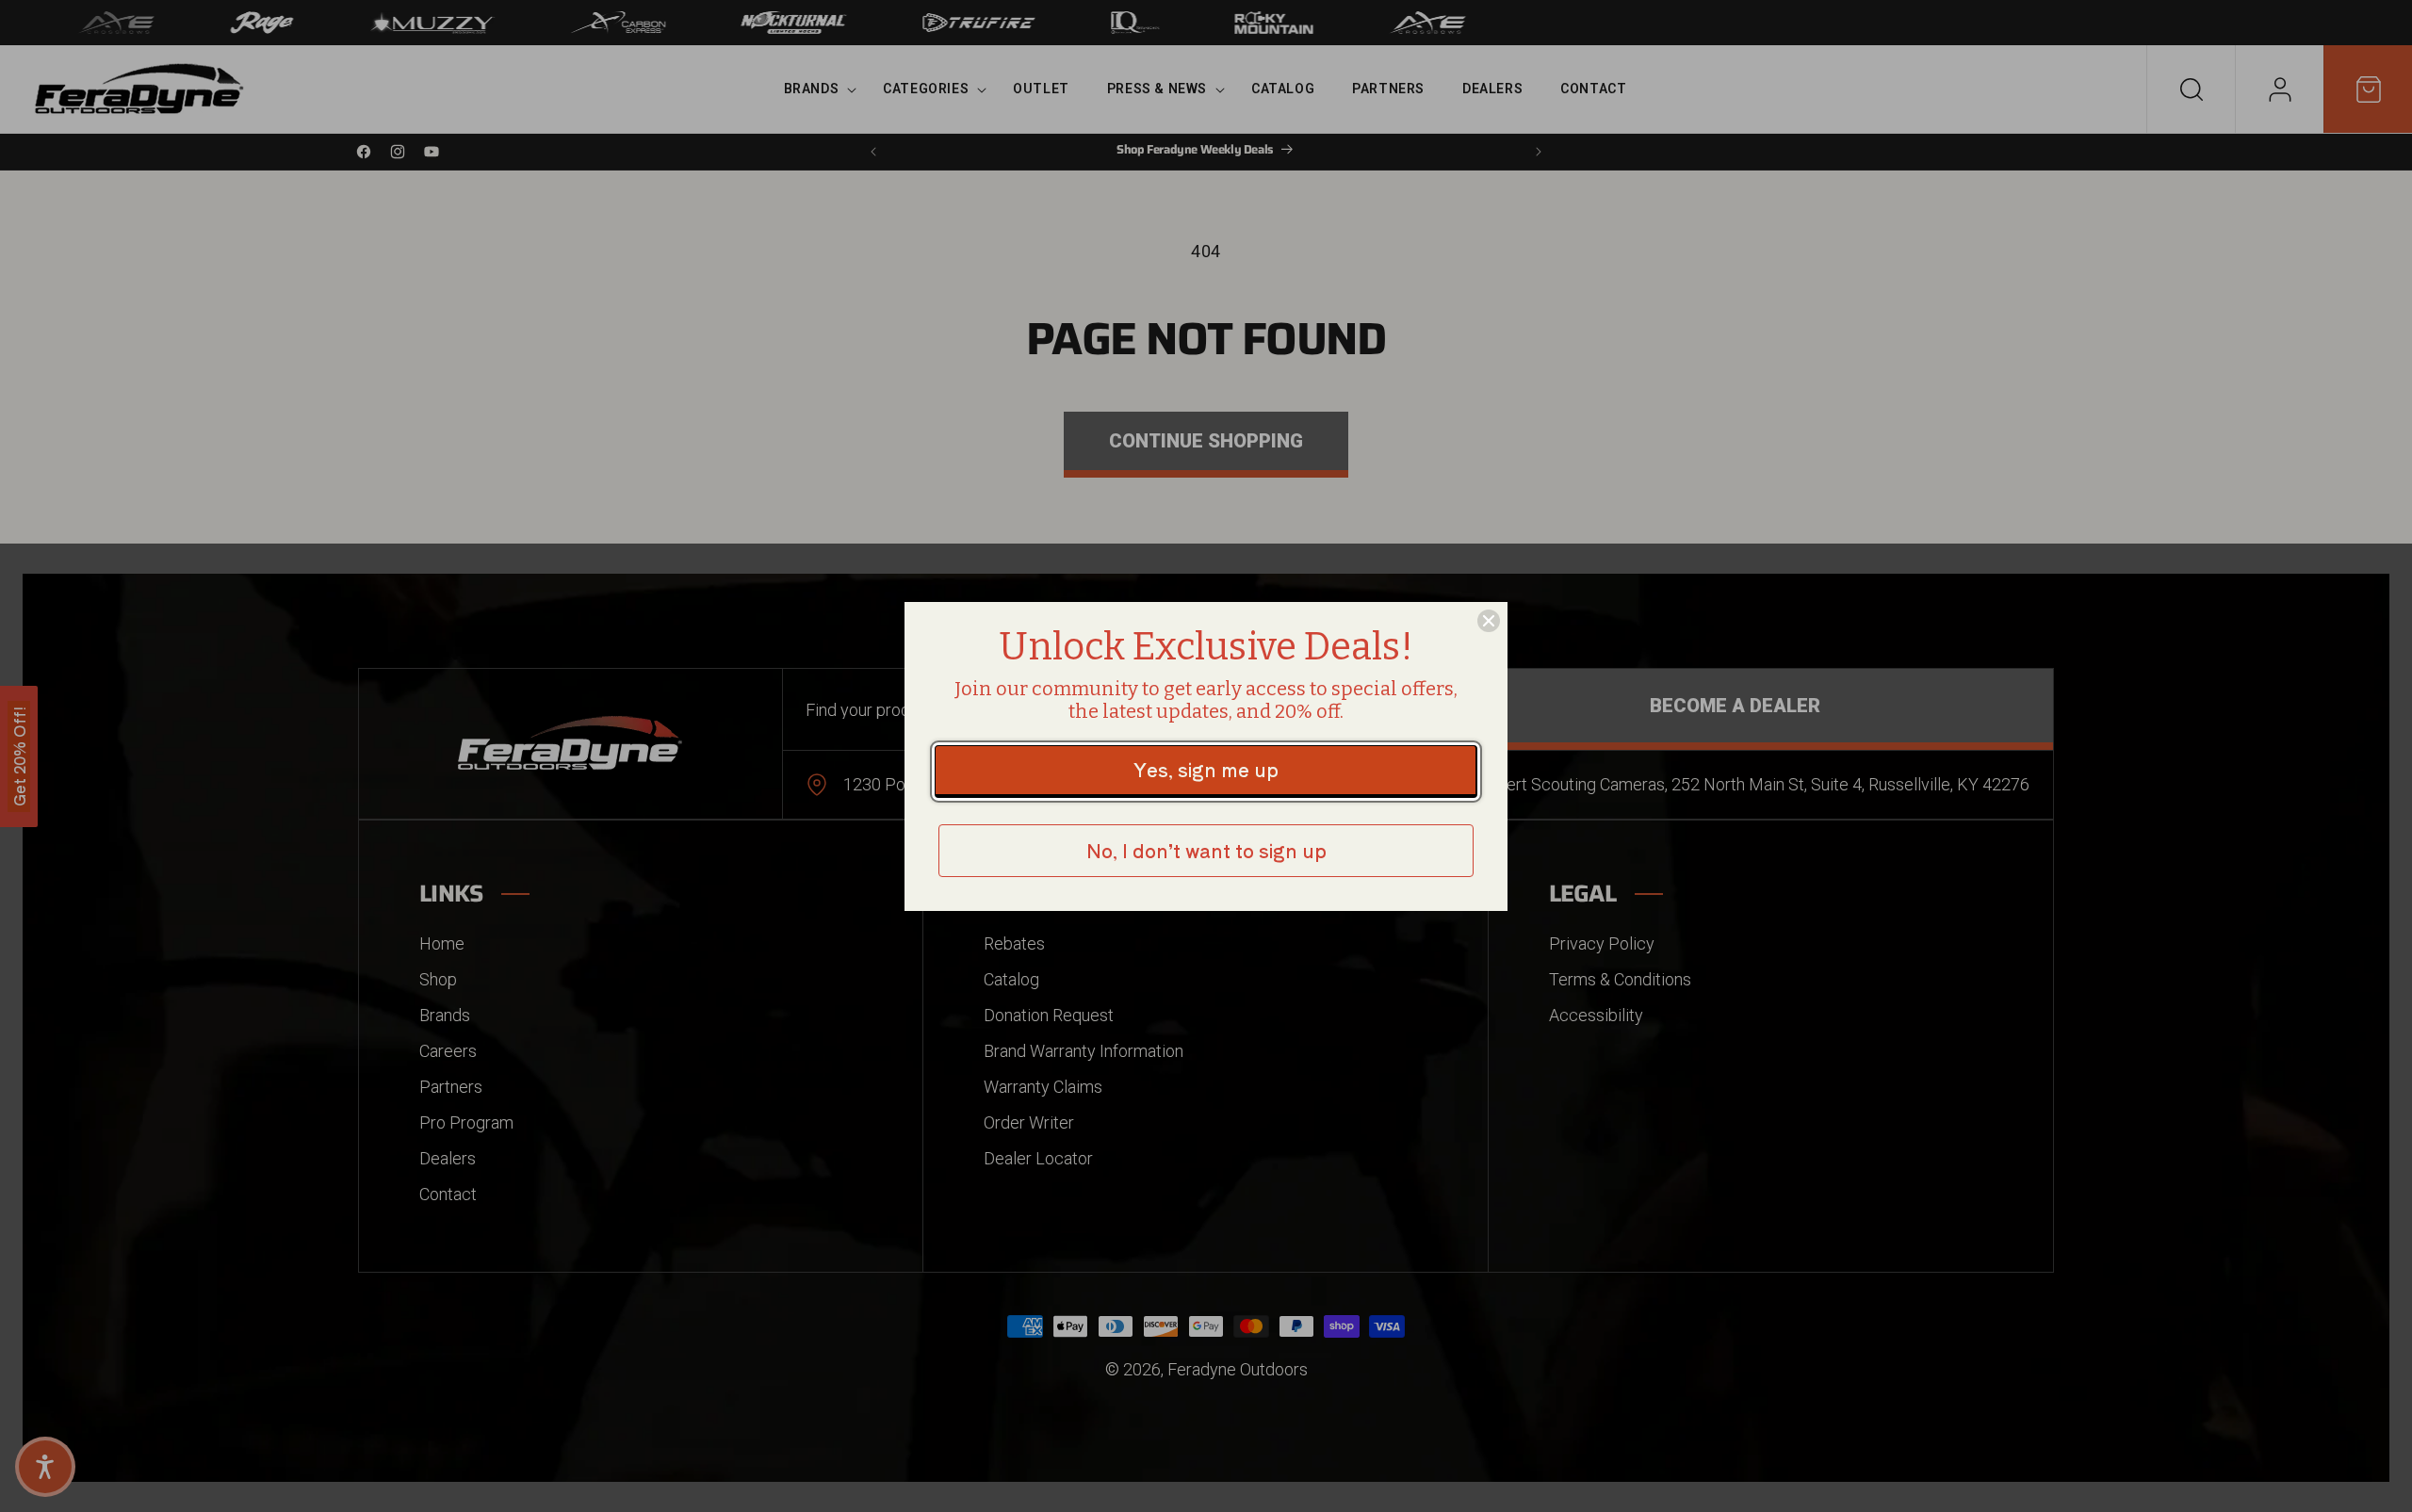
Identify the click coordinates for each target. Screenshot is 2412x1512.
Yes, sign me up (1206, 769)
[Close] (1489, 621)
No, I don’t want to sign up (1206, 850)
